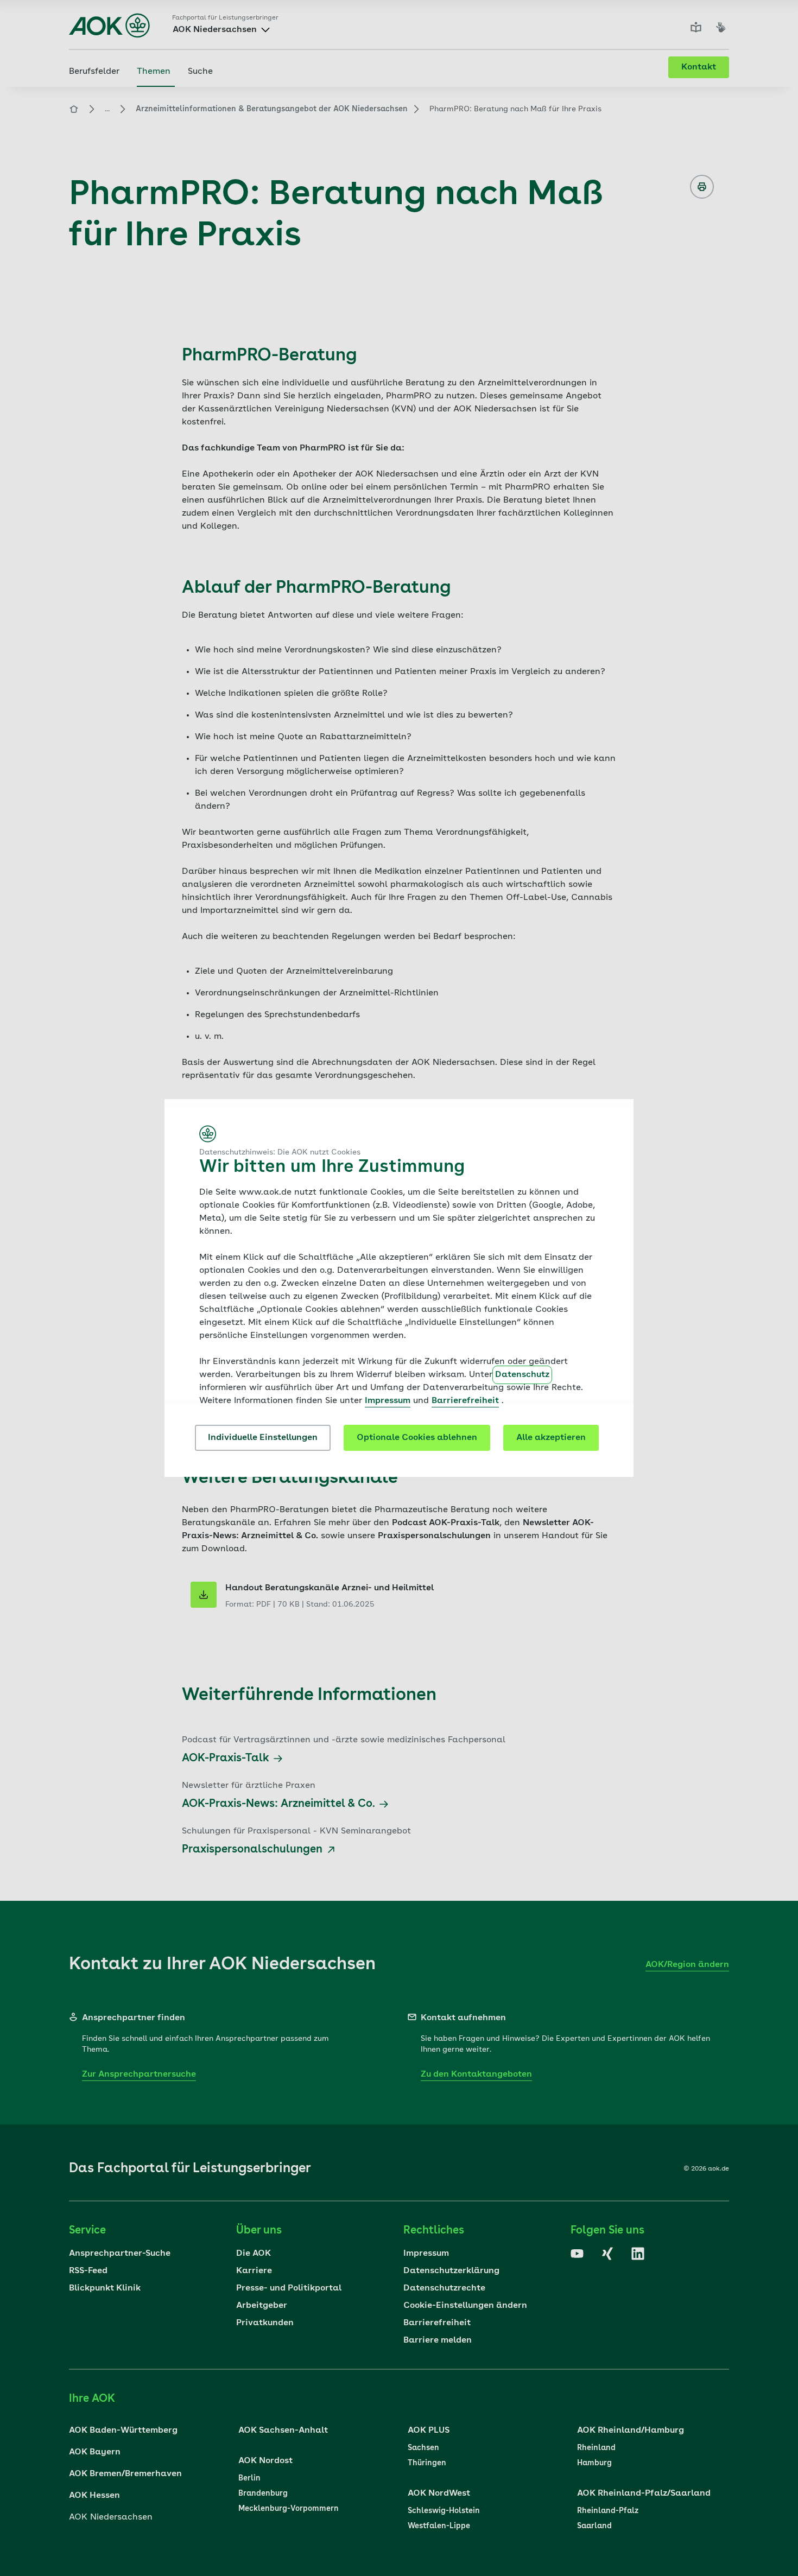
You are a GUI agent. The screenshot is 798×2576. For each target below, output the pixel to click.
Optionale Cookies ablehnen (417, 1438)
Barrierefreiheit (465, 1401)
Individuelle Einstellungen (263, 1438)
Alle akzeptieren (551, 1438)
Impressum (388, 1401)
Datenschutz (522, 1375)
